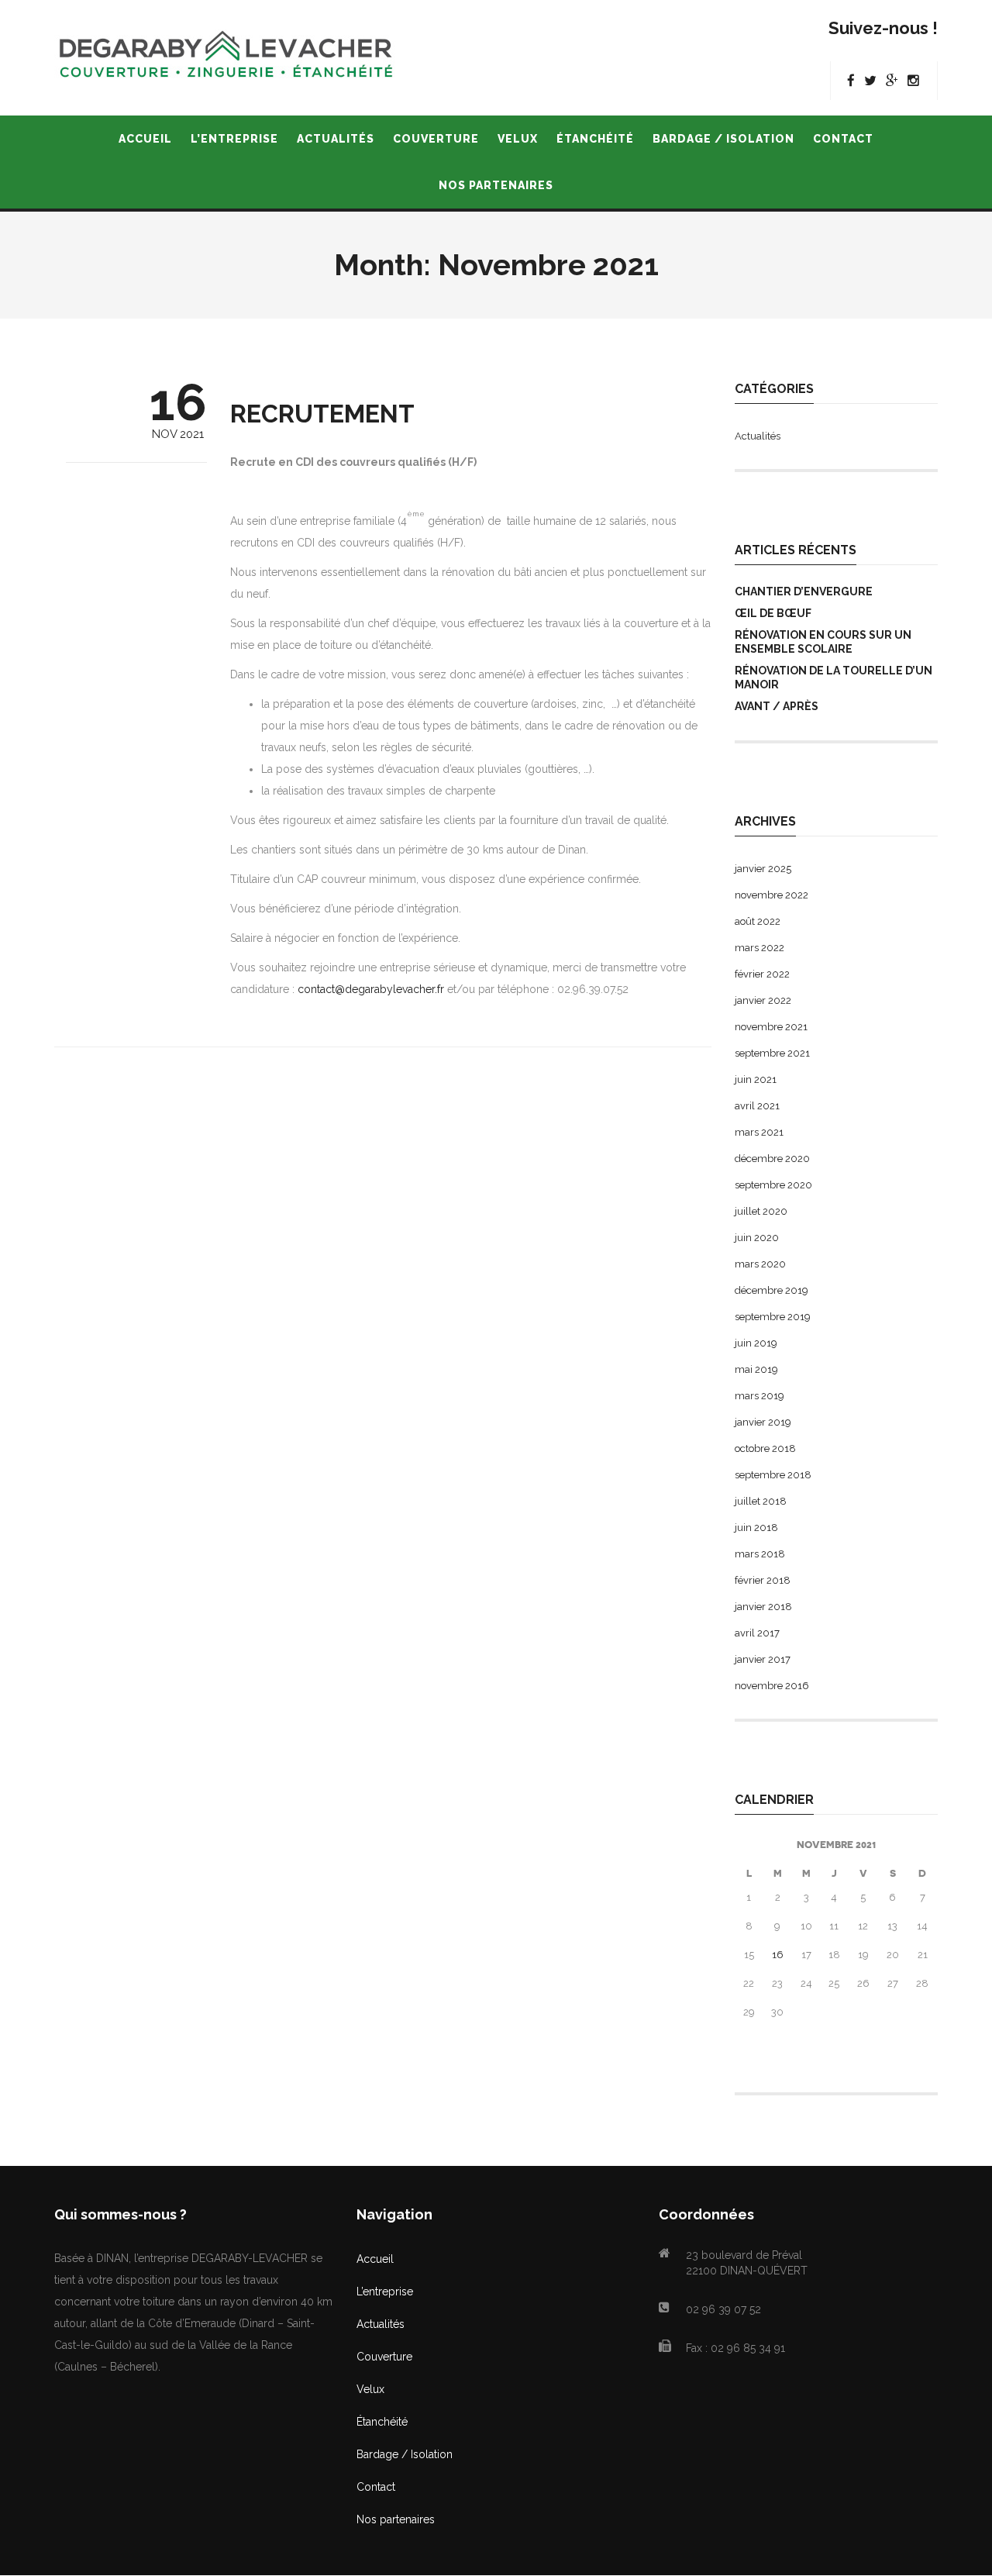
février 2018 (763, 1580)
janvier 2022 (763, 1000)
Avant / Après (777, 706)
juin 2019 (756, 1343)
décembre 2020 (772, 1159)
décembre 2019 (772, 1290)
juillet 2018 (761, 1501)
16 (778, 1955)
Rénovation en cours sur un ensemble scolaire (823, 642)
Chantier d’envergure (804, 591)
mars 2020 (760, 1264)
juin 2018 (756, 1528)
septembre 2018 (773, 1475)
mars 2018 (760, 1554)
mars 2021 (759, 1132)
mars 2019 (759, 1396)
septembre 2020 (773, 1185)
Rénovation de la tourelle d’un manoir (834, 678)
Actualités (758, 436)
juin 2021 (756, 1079)
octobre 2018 (765, 1448)
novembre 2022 (772, 895)
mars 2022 (759, 948)
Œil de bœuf (773, 613)
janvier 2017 (763, 1659)
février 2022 (762, 974)
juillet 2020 (761, 1211)
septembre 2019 (773, 1317)
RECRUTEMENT (322, 414)
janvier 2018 (763, 1607)
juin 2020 (757, 1238)
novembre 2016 (772, 1686)
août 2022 (758, 921)
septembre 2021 (772, 1053)
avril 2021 (757, 1106)
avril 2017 (757, 1633)
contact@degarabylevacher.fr (371, 989)
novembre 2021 (771, 1027)
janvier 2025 (763, 869)
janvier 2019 (763, 1422)
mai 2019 (756, 1369)
